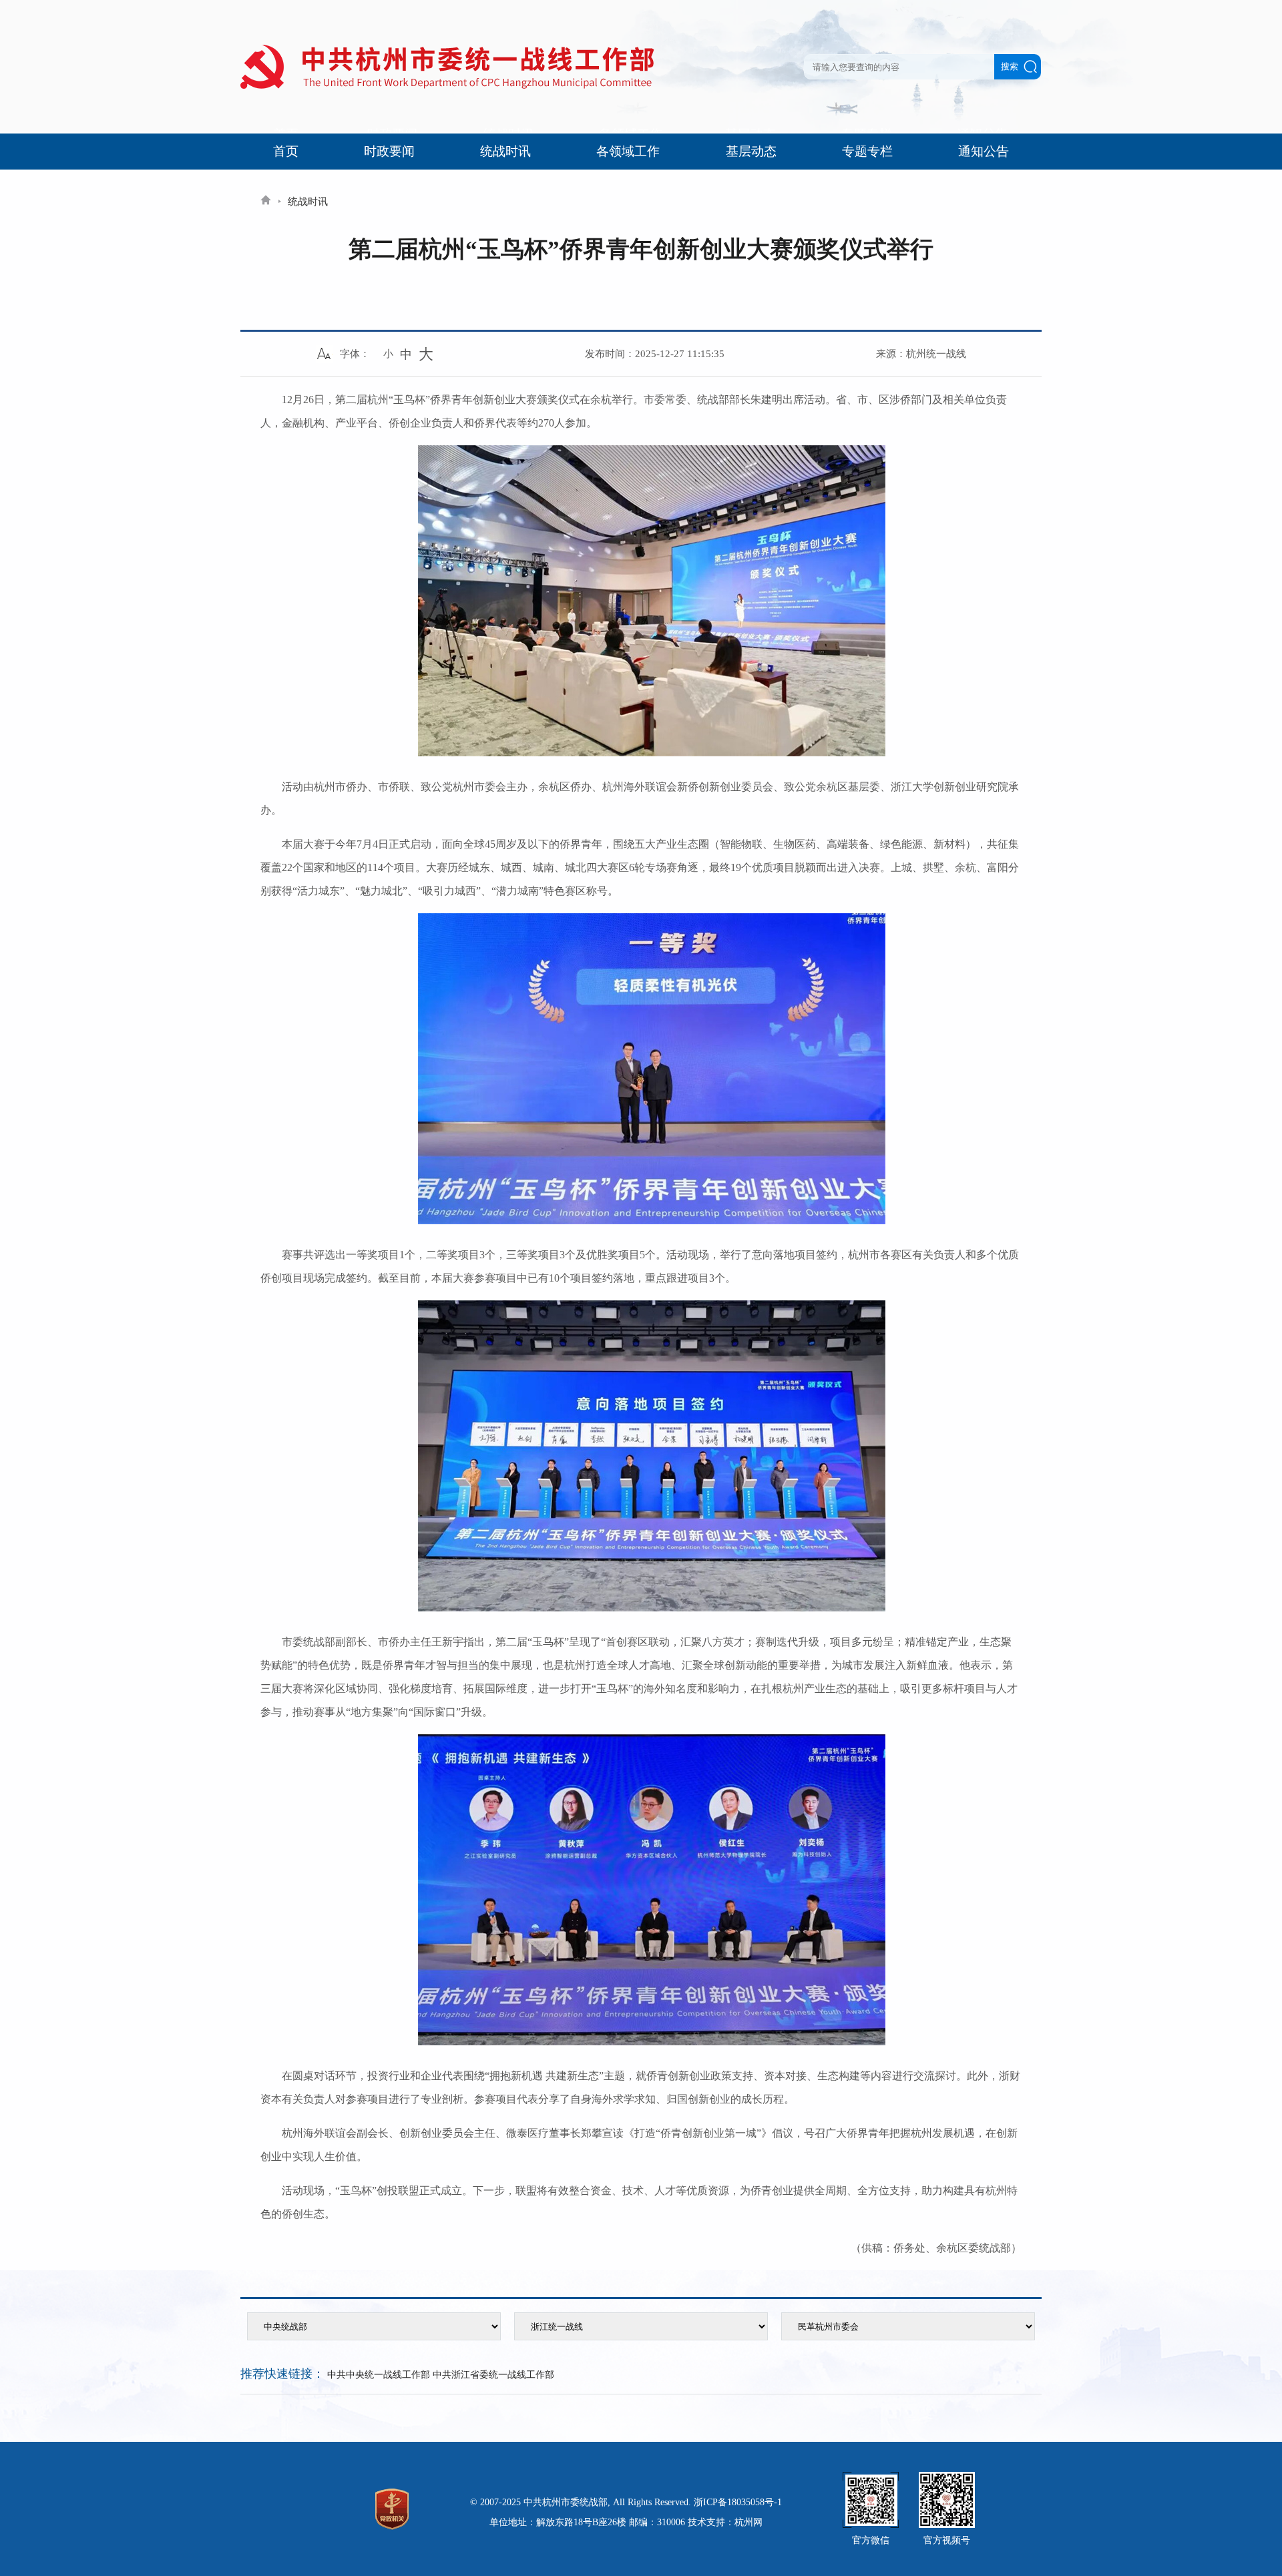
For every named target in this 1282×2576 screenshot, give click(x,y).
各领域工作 (628, 151)
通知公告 (984, 151)
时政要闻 (389, 151)
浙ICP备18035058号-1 (738, 2502)
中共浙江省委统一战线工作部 (493, 2375)
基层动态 (751, 151)
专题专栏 (867, 151)
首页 (286, 151)
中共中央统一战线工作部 (379, 2375)
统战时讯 (505, 151)
